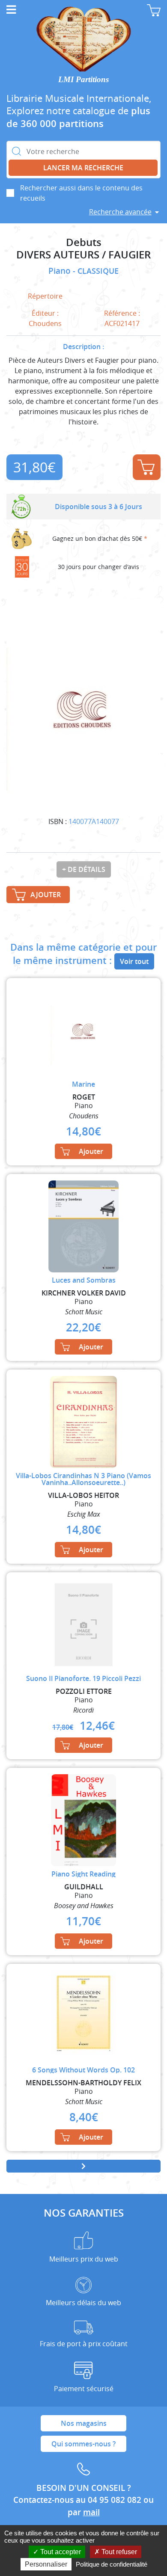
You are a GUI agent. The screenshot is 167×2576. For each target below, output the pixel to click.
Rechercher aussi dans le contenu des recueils (81, 193)
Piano (61, 271)
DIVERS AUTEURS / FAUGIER (83, 255)
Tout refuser (118, 2552)
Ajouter (147, 467)
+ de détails (84, 869)
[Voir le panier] (154, 10)
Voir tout (134, 961)
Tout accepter (60, 2552)
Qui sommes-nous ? (83, 2444)
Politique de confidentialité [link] (112, 2564)
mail (91, 2512)
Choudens (45, 323)
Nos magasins (84, 2423)
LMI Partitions (83, 79)
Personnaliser (46, 2564)
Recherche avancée (120, 212)
